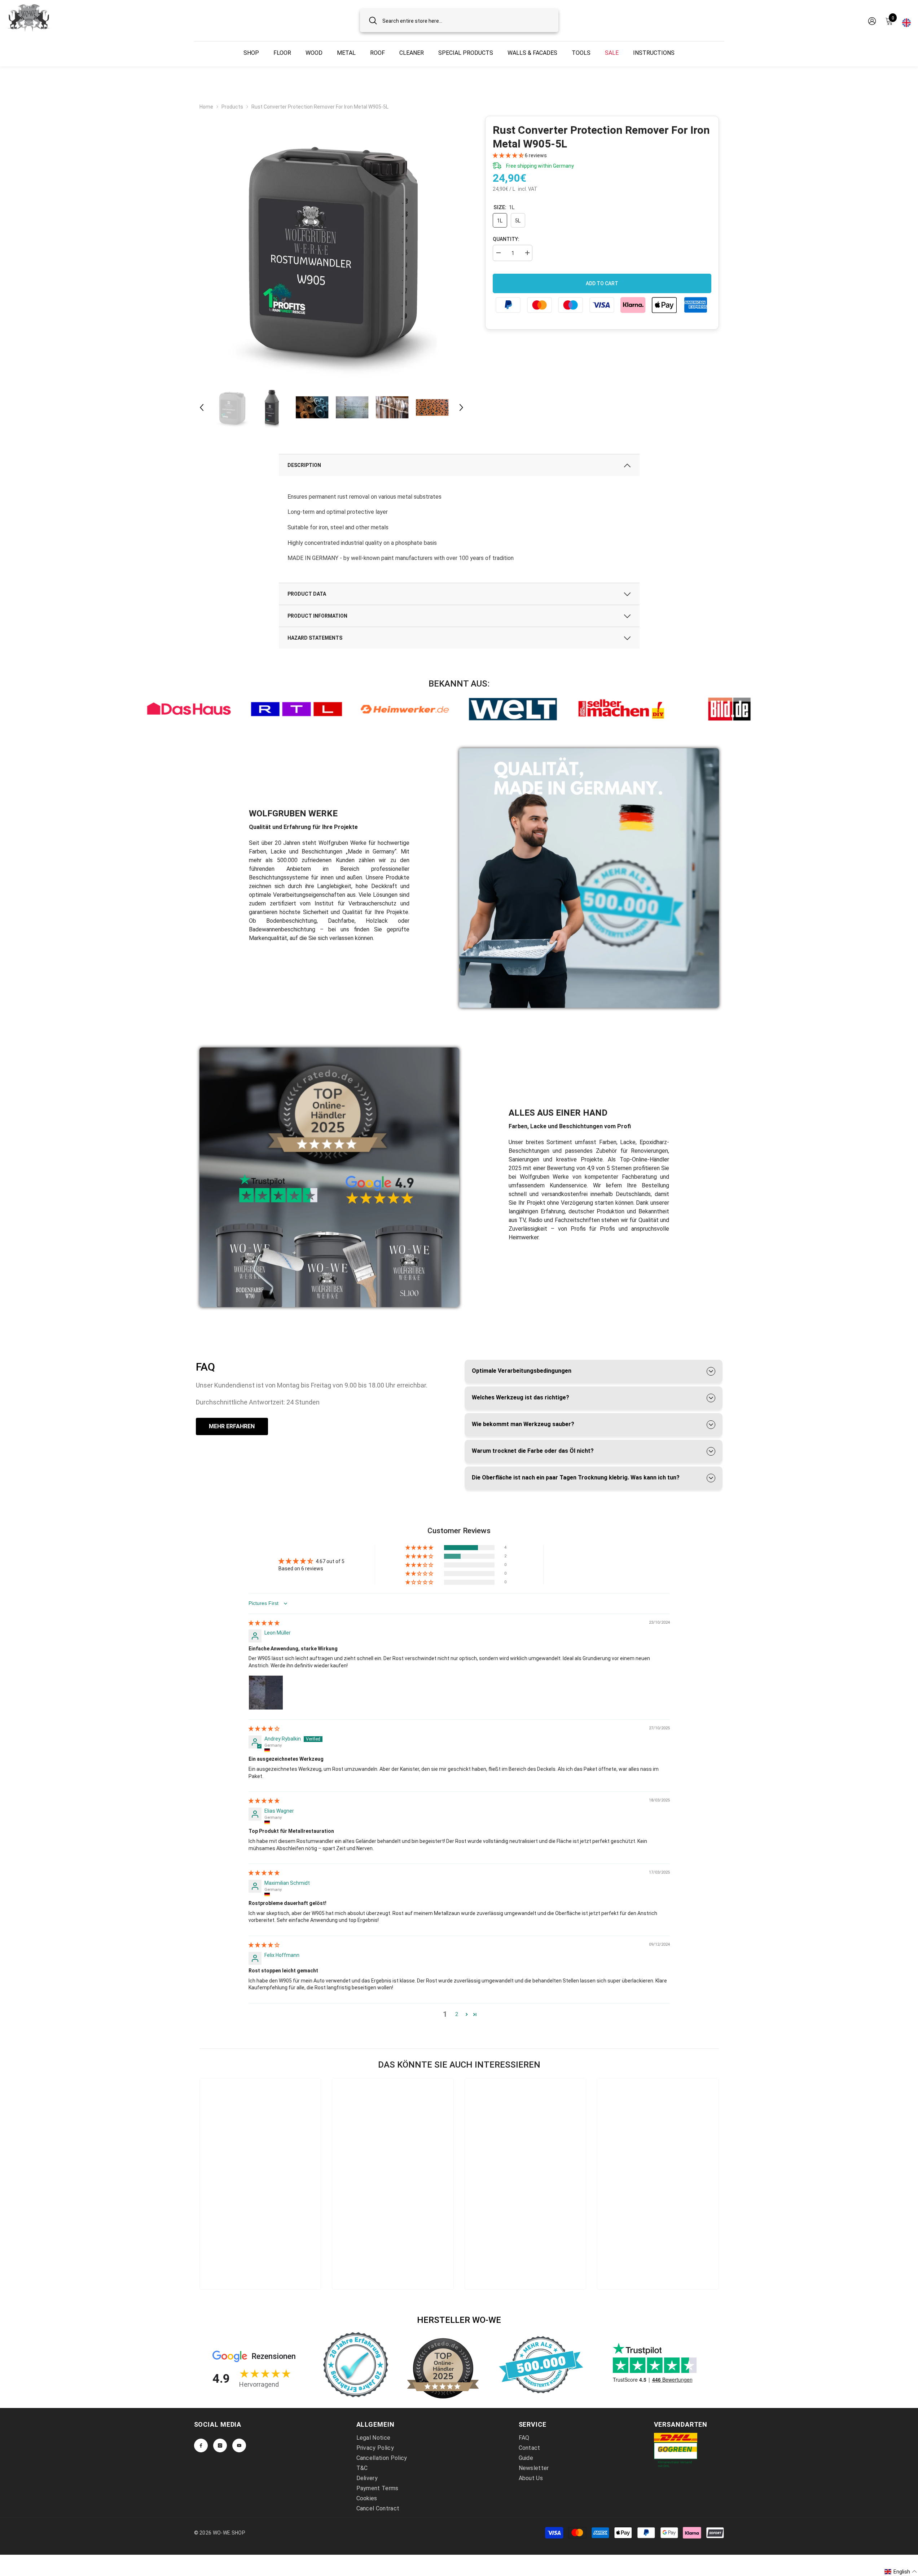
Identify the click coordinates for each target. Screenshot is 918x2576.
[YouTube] (239, 2445)
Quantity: (506, 239)
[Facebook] (201, 2445)
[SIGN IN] (872, 21)
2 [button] (457, 2014)
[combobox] (466, 20)
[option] (331, 248)
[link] (189, 709)
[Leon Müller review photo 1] (266, 1693)
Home (206, 107)
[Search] (459, 20)
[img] (264, 1623)
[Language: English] (906, 21)
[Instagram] (220, 2445)
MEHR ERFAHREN (232, 1426)
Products (232, 107)
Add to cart (602, 283)
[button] (202, 407)
